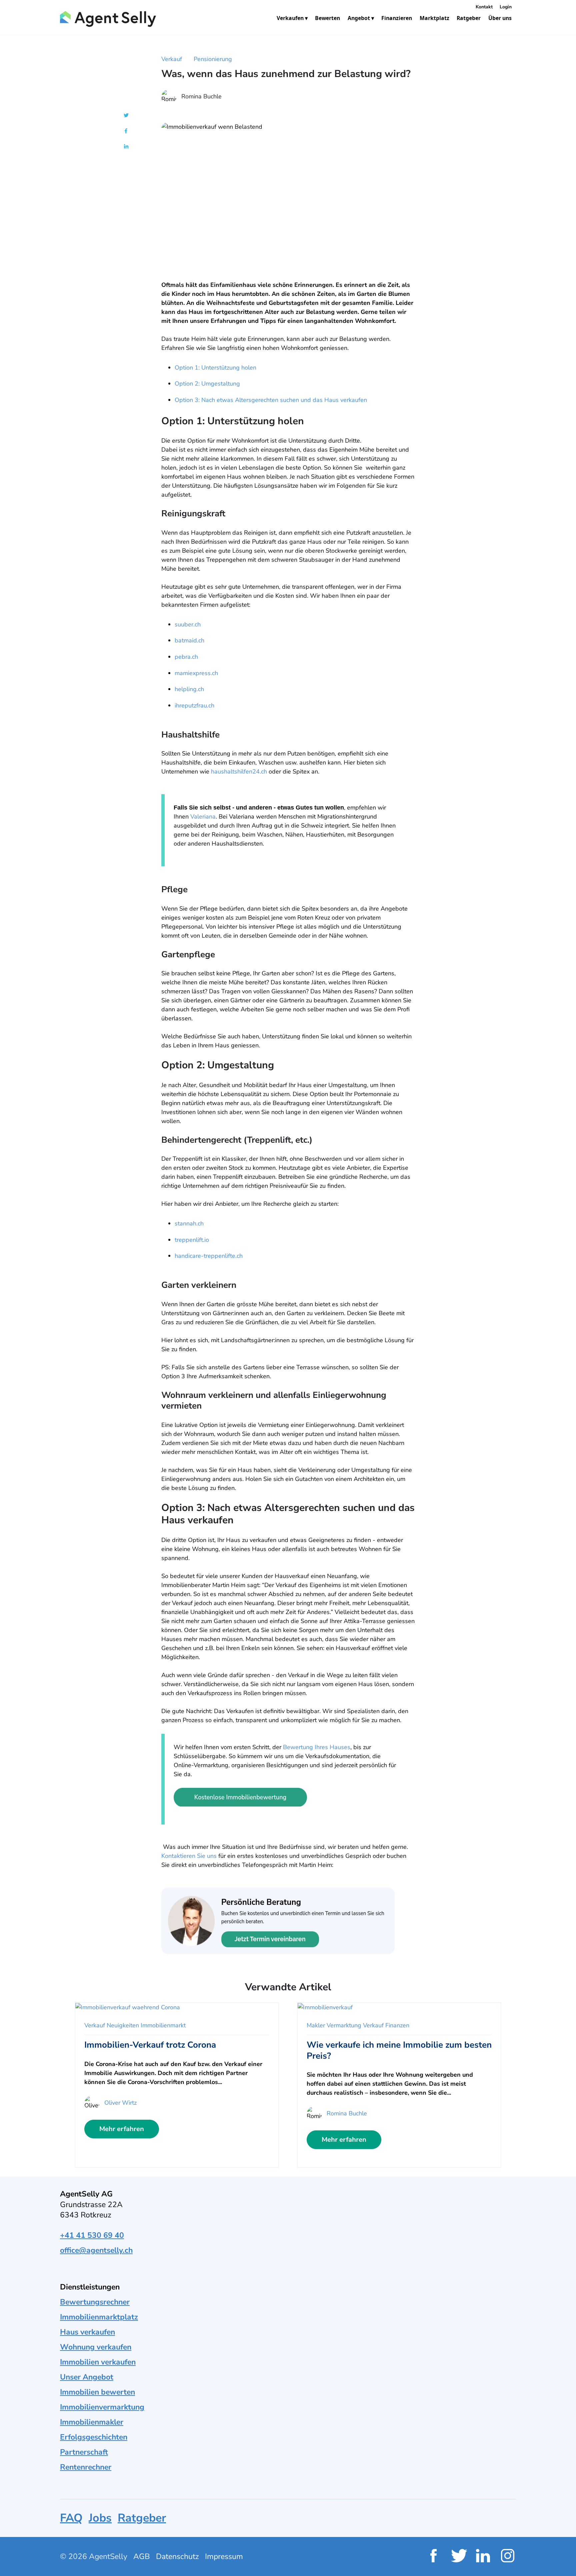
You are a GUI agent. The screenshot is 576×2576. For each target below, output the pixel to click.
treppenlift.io (192, 1240)
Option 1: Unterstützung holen (215, 368)
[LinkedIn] (483, 2556)
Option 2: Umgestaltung (207, 384)
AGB (142, 2556)
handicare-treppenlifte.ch (209, 1256)
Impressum (224, 2556)
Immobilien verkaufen (98, 2362)
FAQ (71, 2518)
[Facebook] (433, 2556)
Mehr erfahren (122, 2129)
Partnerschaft (84, 2452)
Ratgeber (142, 2518)
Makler (316, 2025)
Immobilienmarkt (163, 2025)
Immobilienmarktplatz (99, 2317)
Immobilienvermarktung (102, 2407)
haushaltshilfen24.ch (239, 771)
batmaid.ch (189, 640)
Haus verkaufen (87, 2332)
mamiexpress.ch (196, 673)
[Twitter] (458, 2556)
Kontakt (484, 7)
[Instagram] (508, 2556)
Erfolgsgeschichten (94, 2437)
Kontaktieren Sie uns (189, 1856)
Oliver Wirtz (120, 2103)
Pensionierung (213, 59)
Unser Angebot (87, 2377)
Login (506, 7)
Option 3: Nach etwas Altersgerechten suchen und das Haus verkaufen (271, 400)
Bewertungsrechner (95, 2302)
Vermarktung (344, 2025)
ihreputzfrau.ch (194, 705)
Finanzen (397, 2025)
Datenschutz (177, 2556)
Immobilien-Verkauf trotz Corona (150, 2045)
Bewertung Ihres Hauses (317, 1747)
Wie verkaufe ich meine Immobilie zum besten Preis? (399, 2050)
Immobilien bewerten (97, 2392)
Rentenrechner (86, 2467)
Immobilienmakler (92, 2422)
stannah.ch (189, 1223)
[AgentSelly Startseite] (106, 19)
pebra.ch (186, 657)
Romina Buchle (201, 96)
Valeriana (203, 817)
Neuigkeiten (123, 2025)
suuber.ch (188, 624)
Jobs (100, 2518)
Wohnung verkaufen (96, 2347)
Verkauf (172, 59)
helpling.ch (189, 689)
